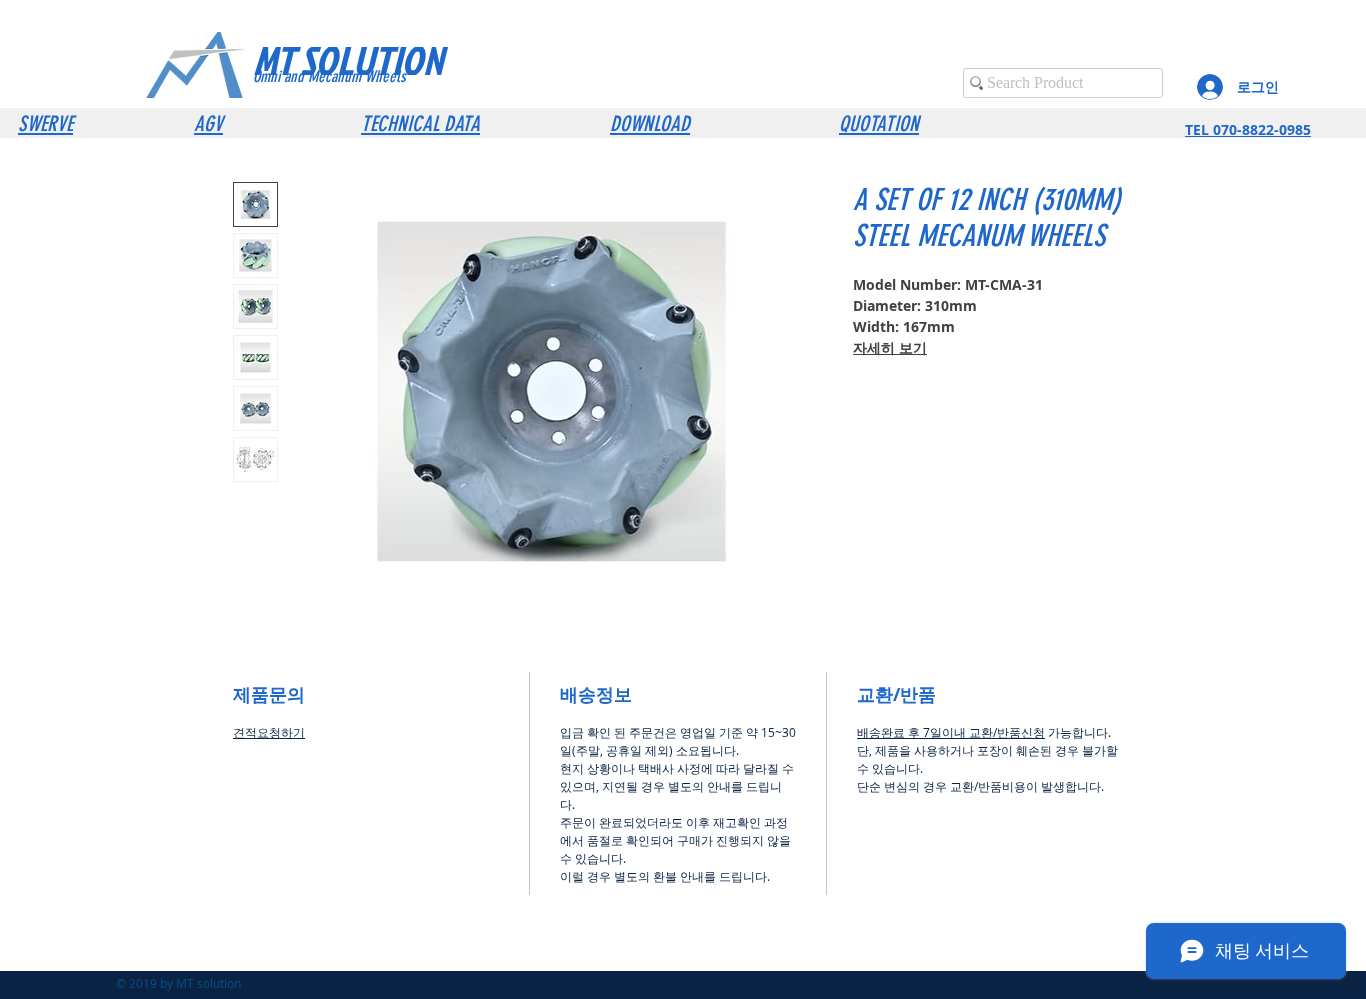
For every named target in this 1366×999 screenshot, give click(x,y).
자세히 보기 (890, 347)
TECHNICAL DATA (420, 123)
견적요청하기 (269, 732)
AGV (208, 123)
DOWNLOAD (650, 123)
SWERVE (45, 123)
